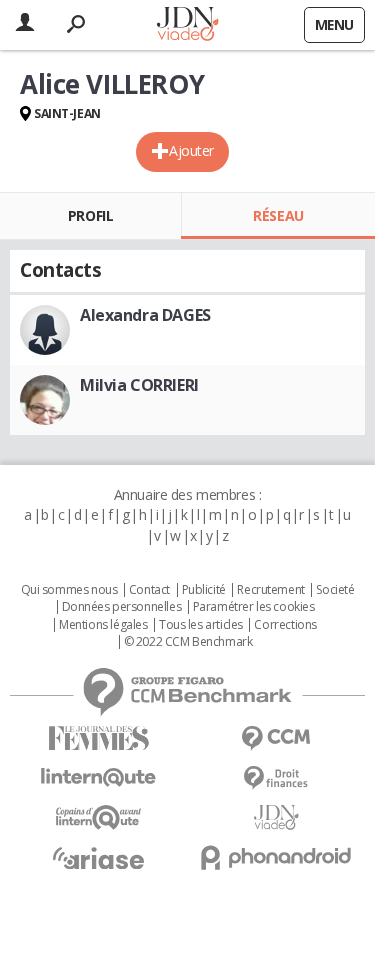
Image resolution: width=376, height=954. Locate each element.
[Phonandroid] (277, 857)
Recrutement (270, 590)
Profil (90, 215)
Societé (335, 590)
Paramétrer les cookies (254, 607)
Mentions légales (103, 625)
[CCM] (277, 738)
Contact (149, 590)
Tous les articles (201, 625)
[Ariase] (99, 858)
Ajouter (191, 150)
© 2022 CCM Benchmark (188, 642)
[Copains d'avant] (99, 817)
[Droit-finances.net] (277, 778)
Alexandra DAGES (145, 315)
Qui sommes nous (69, 590)
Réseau (278, 215)
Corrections (285, 625)
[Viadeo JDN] (277, 817)
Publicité (204, 590)
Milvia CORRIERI (139, 385)
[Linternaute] (99, 777)
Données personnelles (122, 607)
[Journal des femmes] (99, 738)
